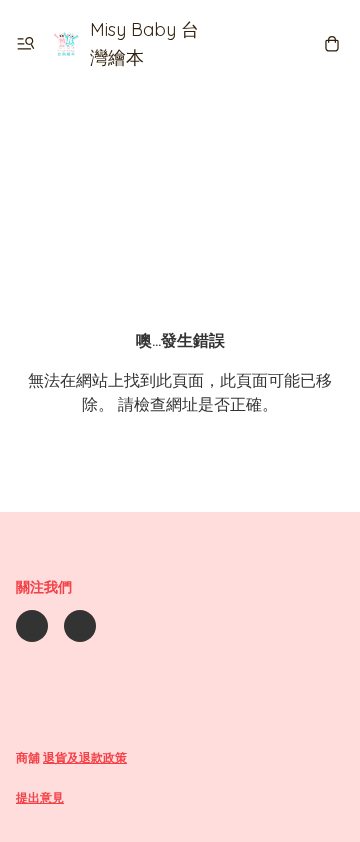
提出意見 (40, 797)
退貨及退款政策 (85, 757)
